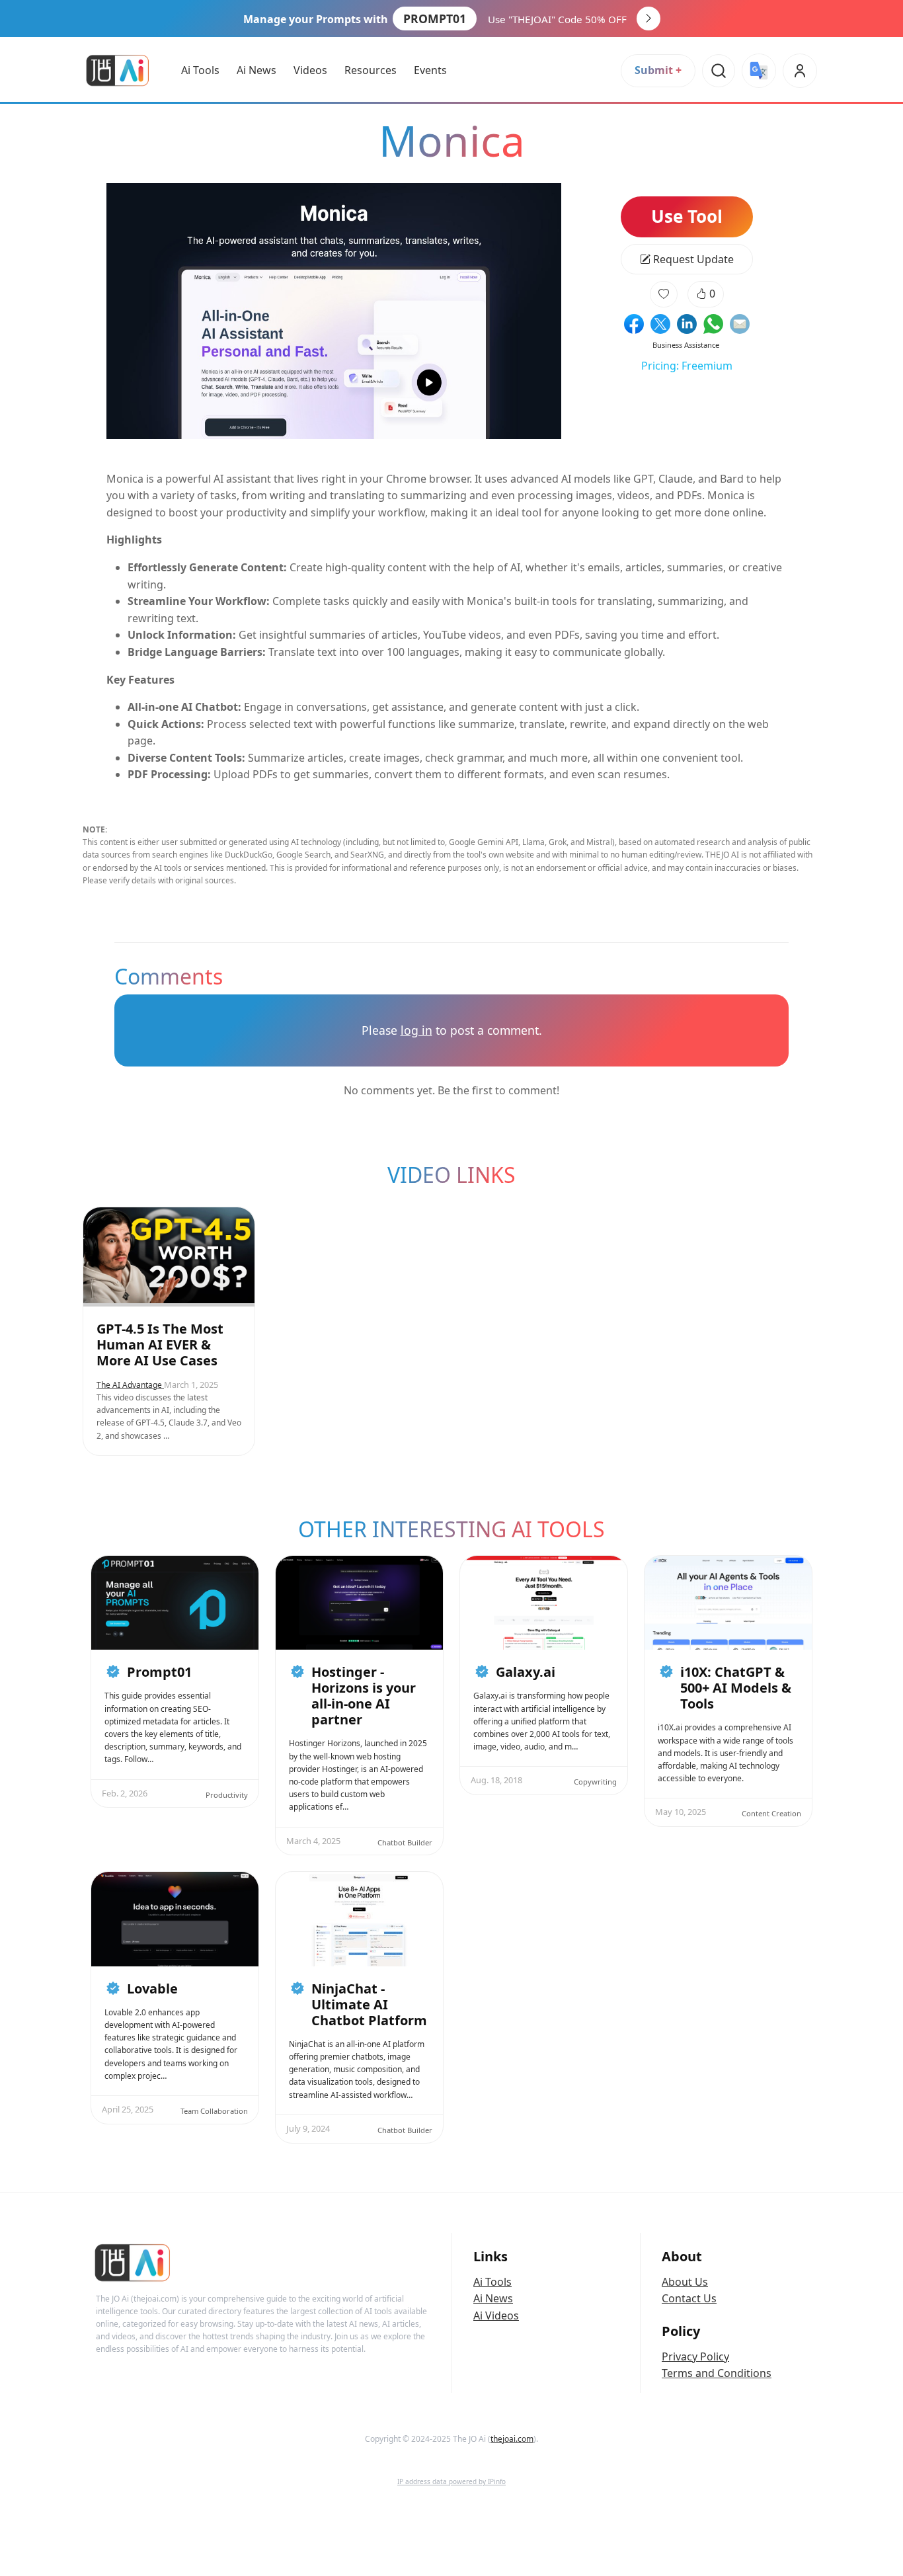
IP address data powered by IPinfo (451, 2481)
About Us (685, 2282)
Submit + (658, 70)
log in (416, 1030)
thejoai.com (512, 2439)
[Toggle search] (719, 71)
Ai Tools (492, 2282)
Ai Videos (496, 2315)
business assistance (686, 345)
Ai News (493, 2298)
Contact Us (689, 2298)
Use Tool (687, 216)
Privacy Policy (695, 2356)
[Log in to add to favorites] (664, 294)
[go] (648, 19)
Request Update (692, 259)
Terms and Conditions (717, 2373)
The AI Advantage (130, 1385)
